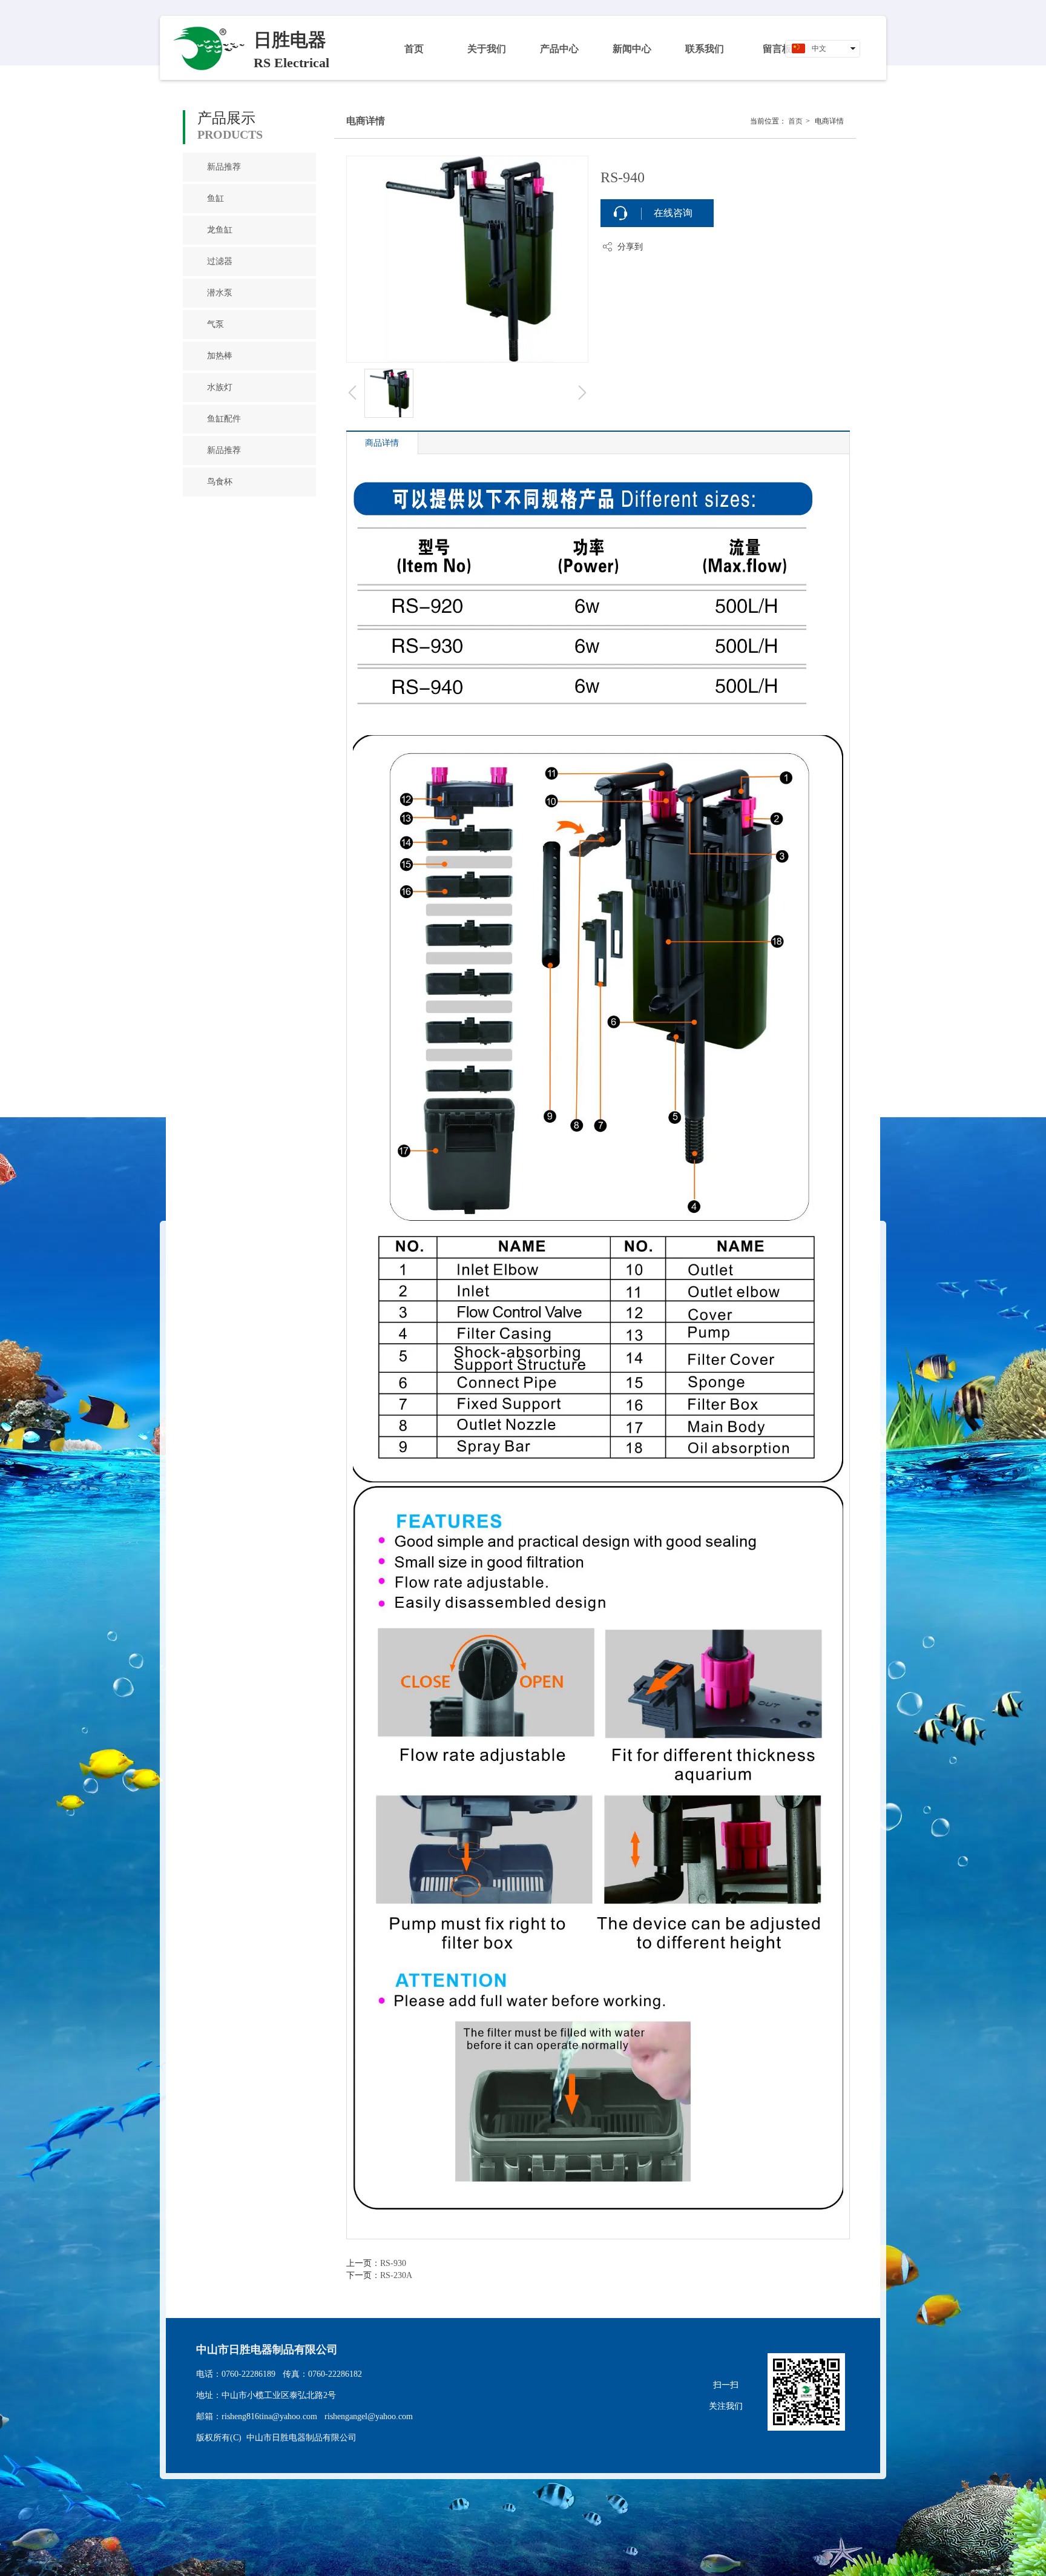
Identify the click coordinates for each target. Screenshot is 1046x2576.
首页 (795, 121)
